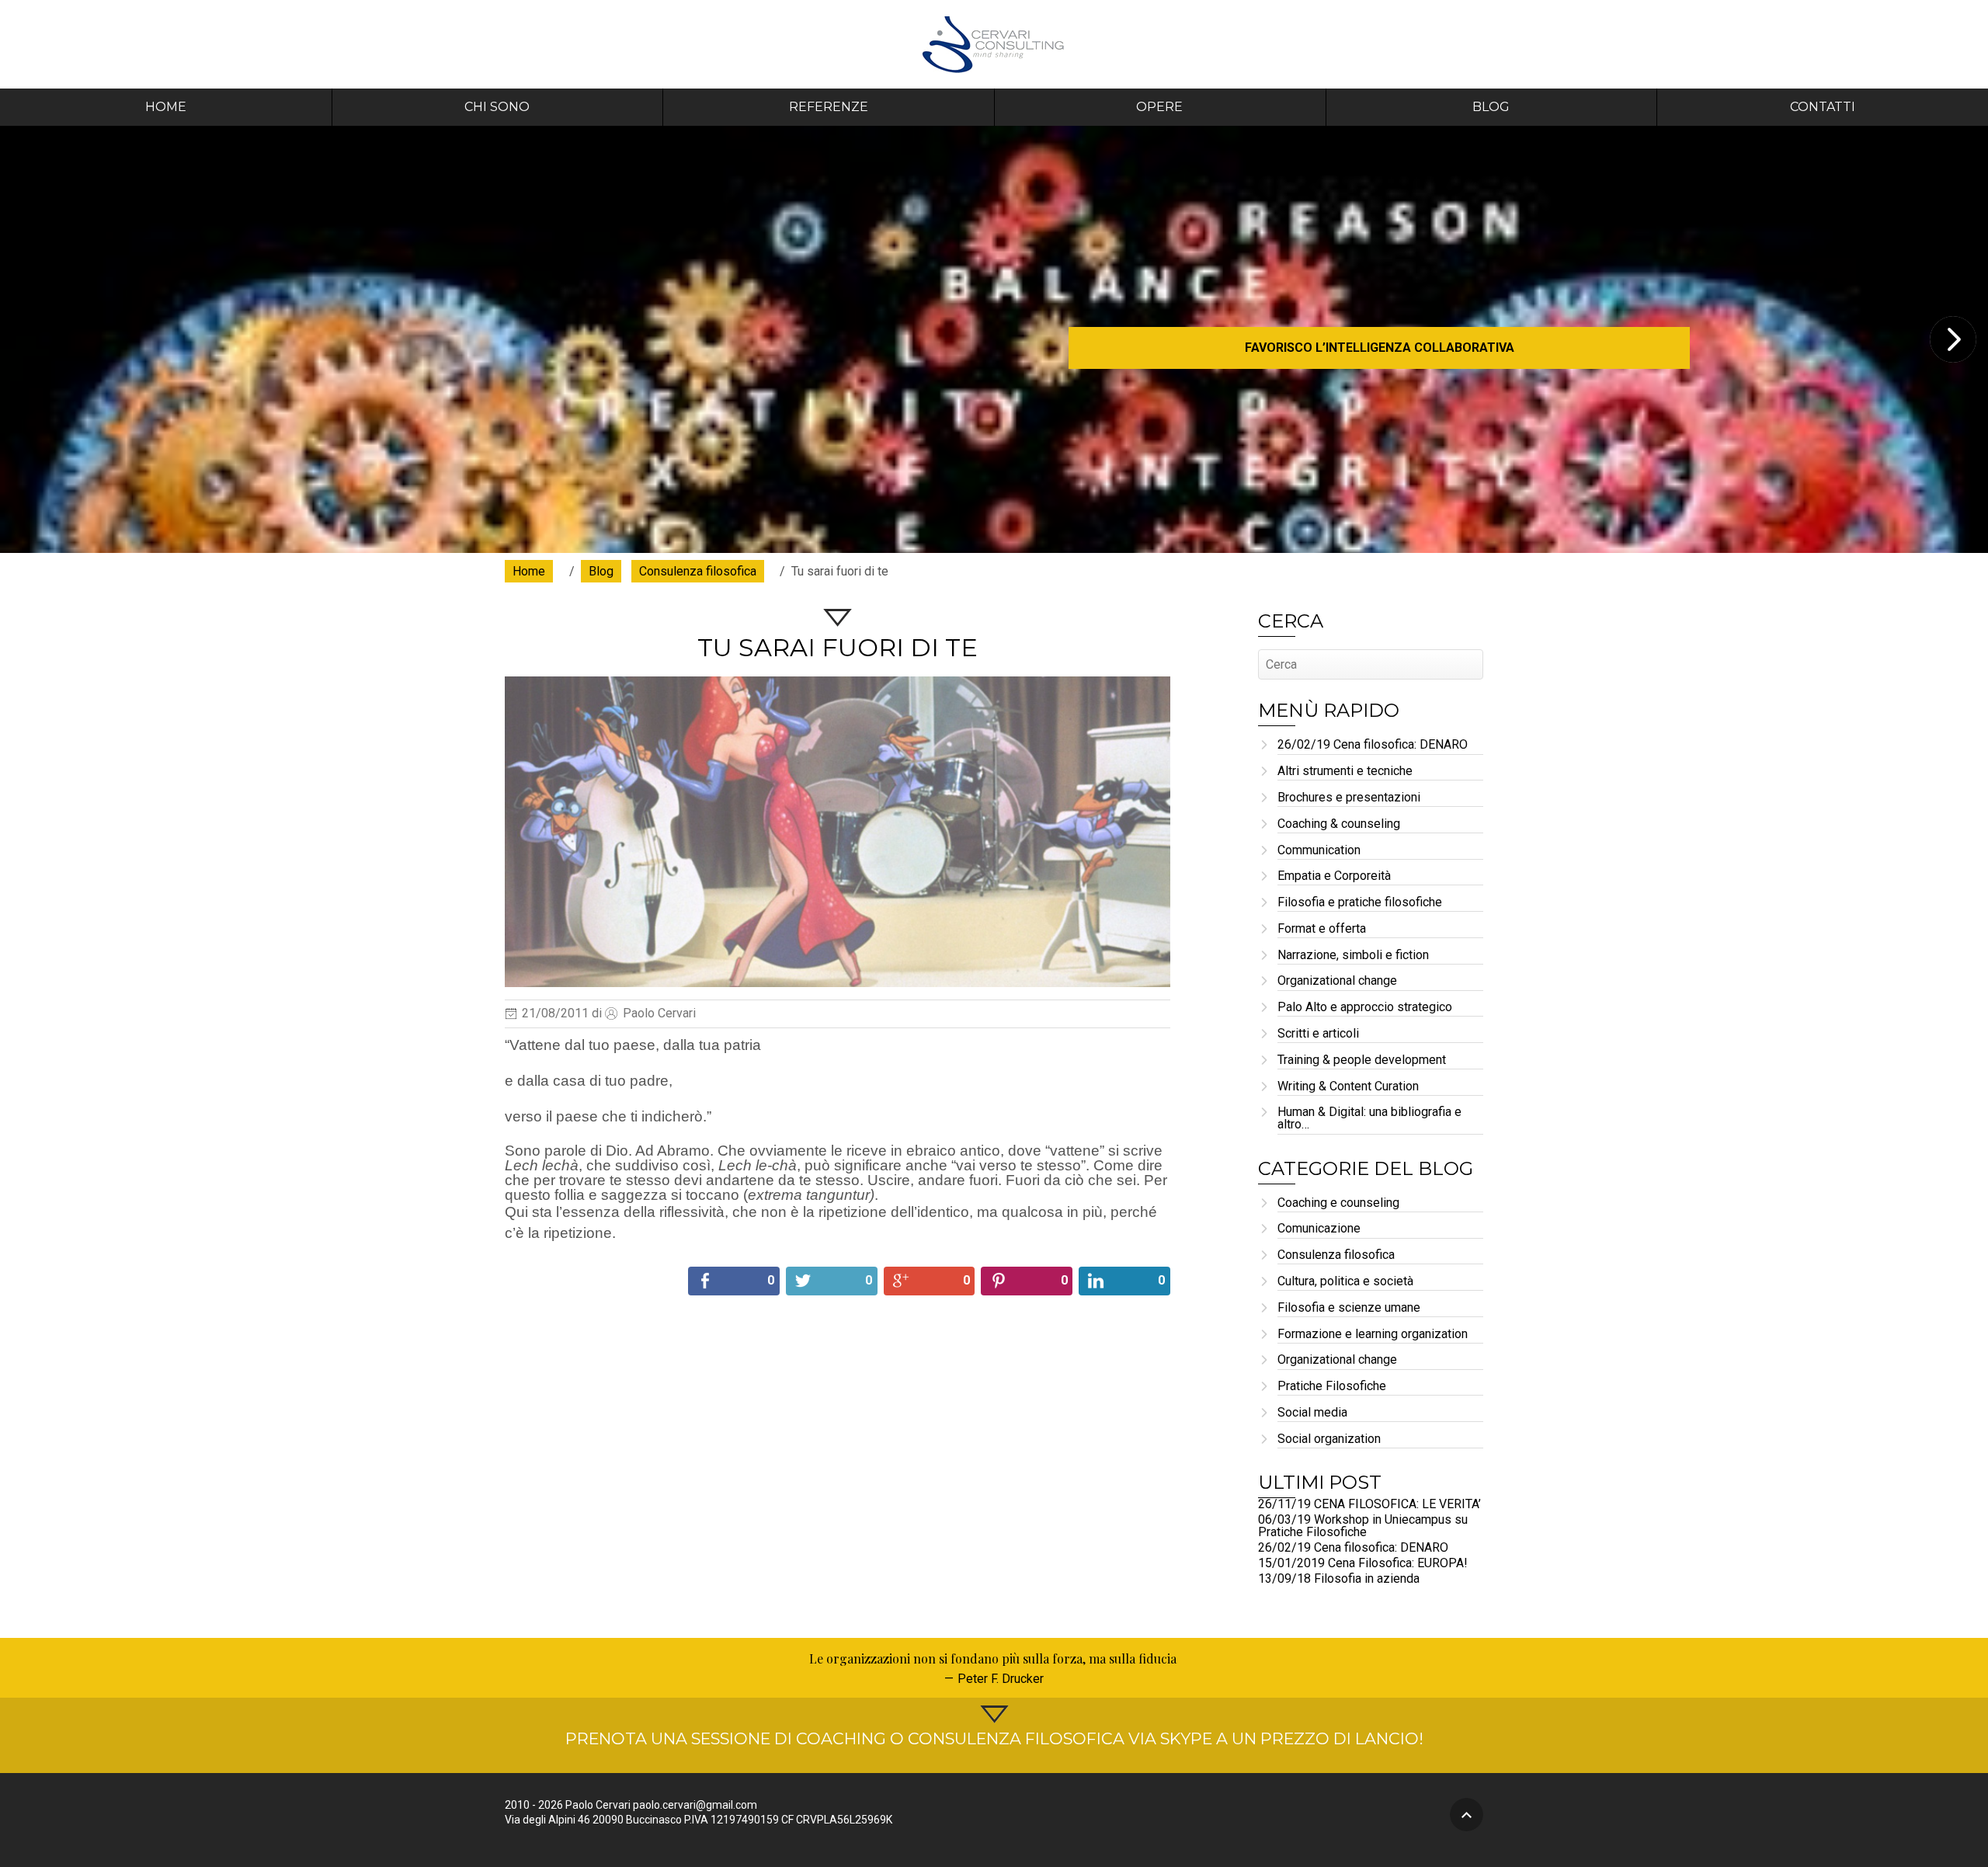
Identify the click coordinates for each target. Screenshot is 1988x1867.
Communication (1319, 851)
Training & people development (1362, 1060)
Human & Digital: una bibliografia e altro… (1369, 1119)
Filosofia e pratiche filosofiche (1360, 903)
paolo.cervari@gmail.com (695, 1805)
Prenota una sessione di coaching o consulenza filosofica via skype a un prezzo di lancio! (994, 1738)
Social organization (1329, 1439)
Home (166, 107)
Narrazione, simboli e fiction (1353, 956)
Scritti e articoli (1318, 1034)
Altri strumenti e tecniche (1345, 772)
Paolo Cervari (994, 44)
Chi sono (497, 107)
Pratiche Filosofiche (1332, 1387)
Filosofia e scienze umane (1349, 1308)
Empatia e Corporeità (1334, 876)
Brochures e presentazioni (1349, 798)
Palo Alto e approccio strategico (1365, 1008)
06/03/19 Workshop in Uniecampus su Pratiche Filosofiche (1363, 1526)
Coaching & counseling (1339, 824)
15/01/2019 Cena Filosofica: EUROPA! (1363, 1563)
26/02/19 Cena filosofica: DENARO (1373, 745)
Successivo (1953, 339)
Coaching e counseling (1338, 1203)
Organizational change (1337, 981)
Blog (1491, 107)
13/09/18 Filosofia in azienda (1339, 1578)
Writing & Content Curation (1348, 1087)
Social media (1312, 1413)
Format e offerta (1322, 929)
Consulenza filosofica (1336, 1255)
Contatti (1823, 107)
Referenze (829, 107)
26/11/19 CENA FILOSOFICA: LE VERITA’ (1369, 1504)
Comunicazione (1319, 1229)
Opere (1159, 107)
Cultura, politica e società (1345, 1282)
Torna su (1467, 1815)
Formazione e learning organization (1373, 1335)
